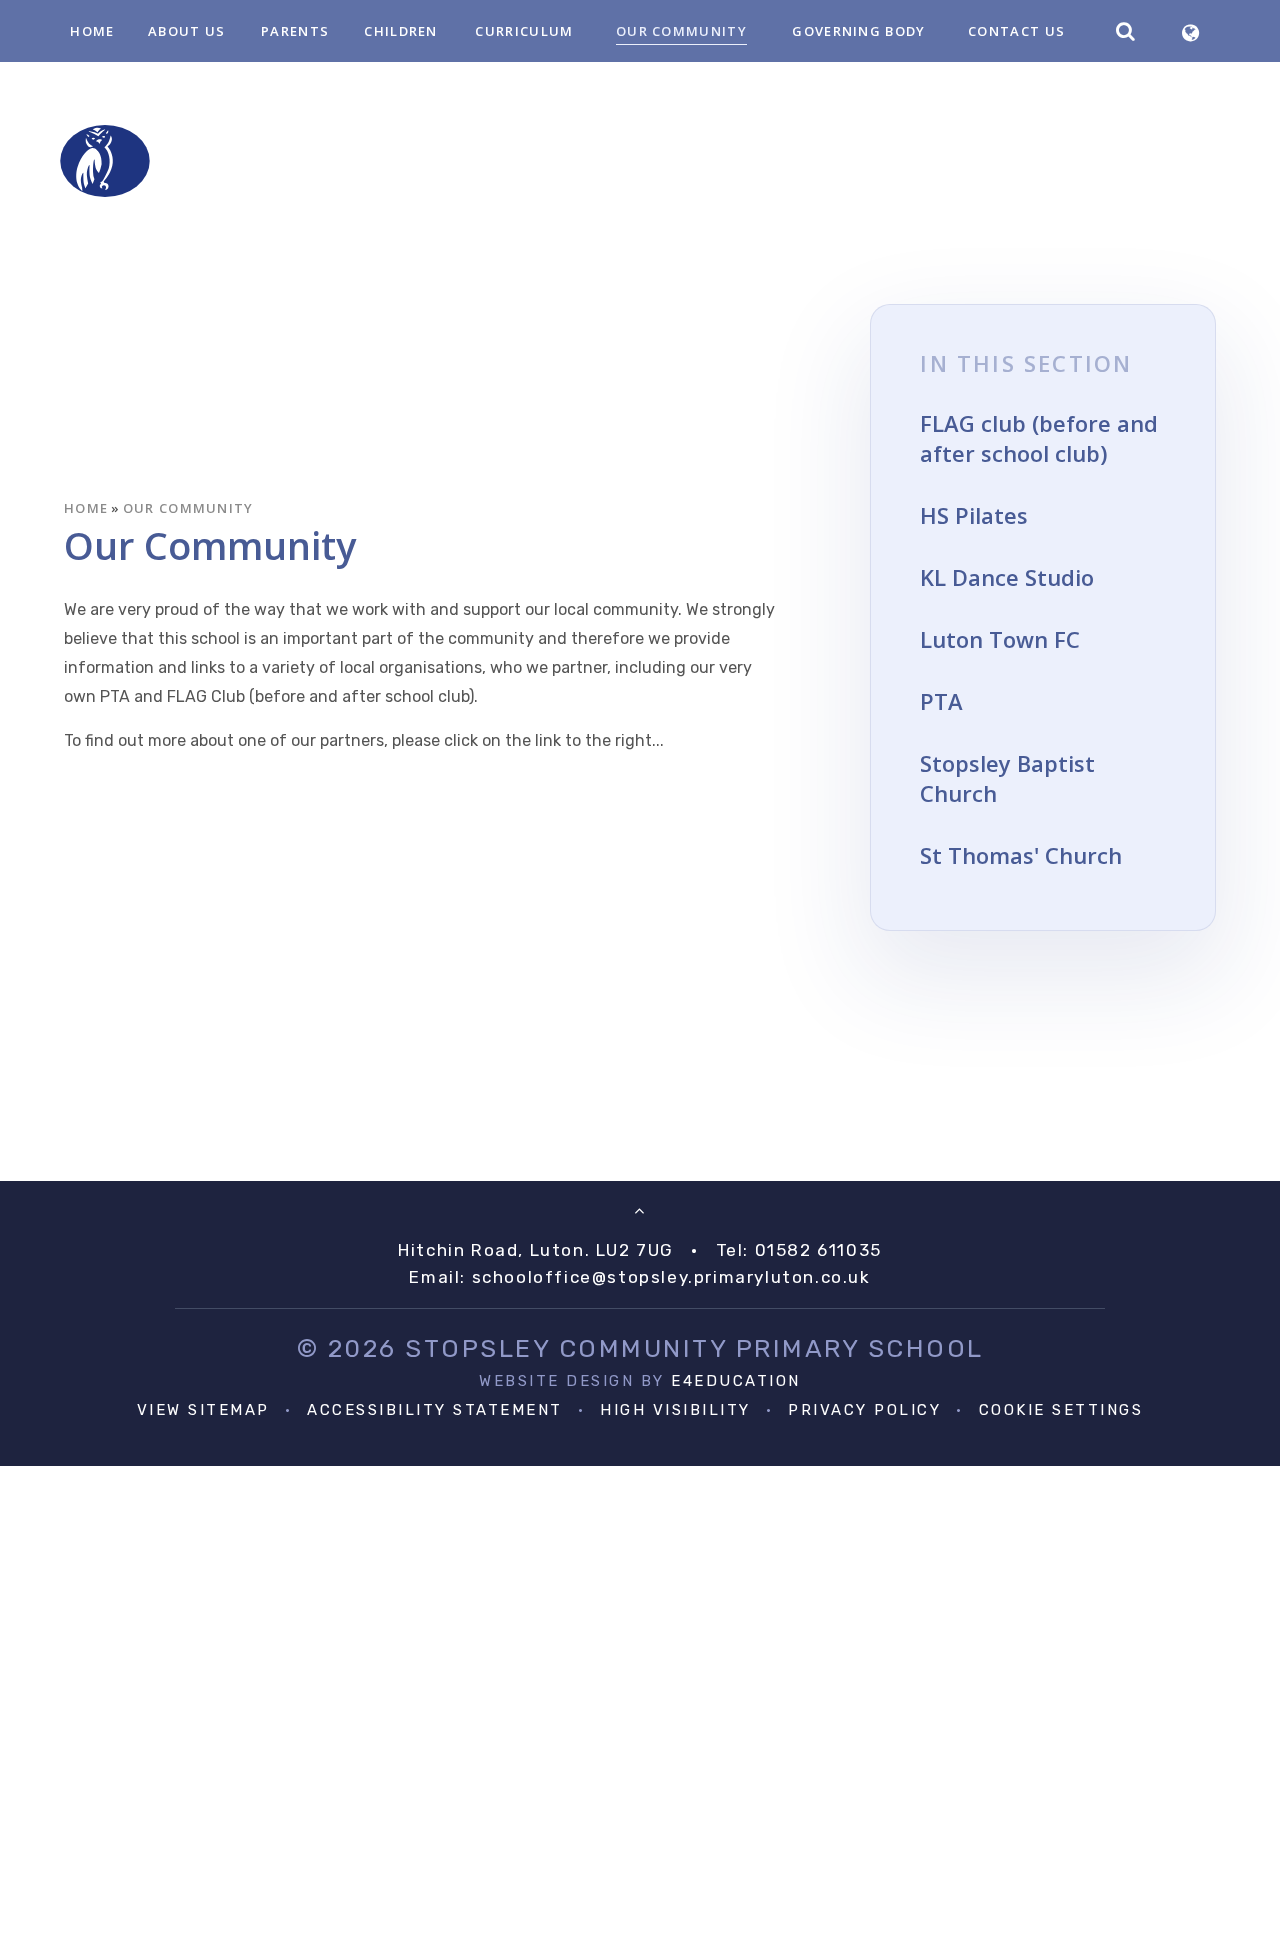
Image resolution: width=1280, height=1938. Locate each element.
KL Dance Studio (1007, 577)
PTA (941, 701)
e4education (736, 1381)
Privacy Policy (864, 1410)
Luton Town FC (1000, 639)
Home (86, 508)
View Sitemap (203, 1410)
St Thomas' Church (1021, 855)
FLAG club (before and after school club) (1039, 438)
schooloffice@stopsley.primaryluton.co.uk (671, 1277)
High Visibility (675, 1410)
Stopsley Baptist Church (1007, 778)
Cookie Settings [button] (1061, 1410)
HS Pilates (974, 515)
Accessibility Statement (435, 1410)
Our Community (188, 508)
